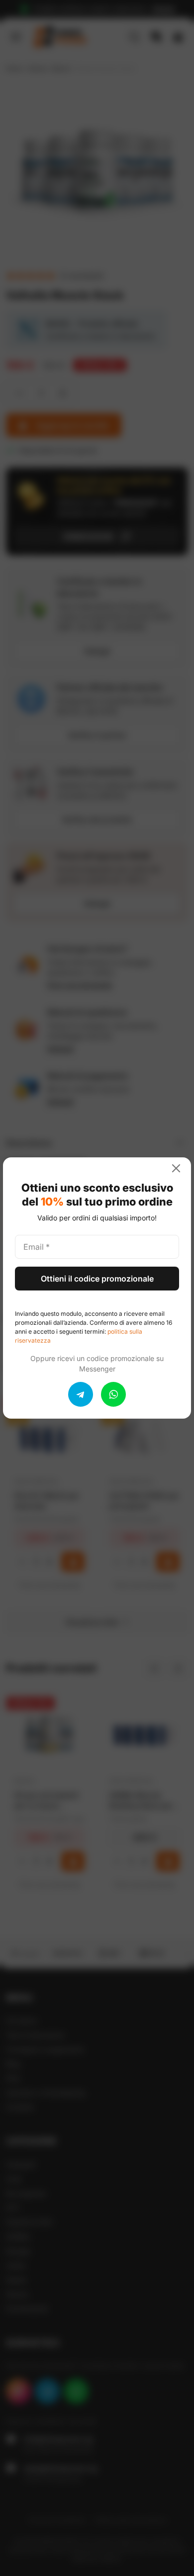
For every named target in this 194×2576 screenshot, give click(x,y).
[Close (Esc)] (180, 1168)
